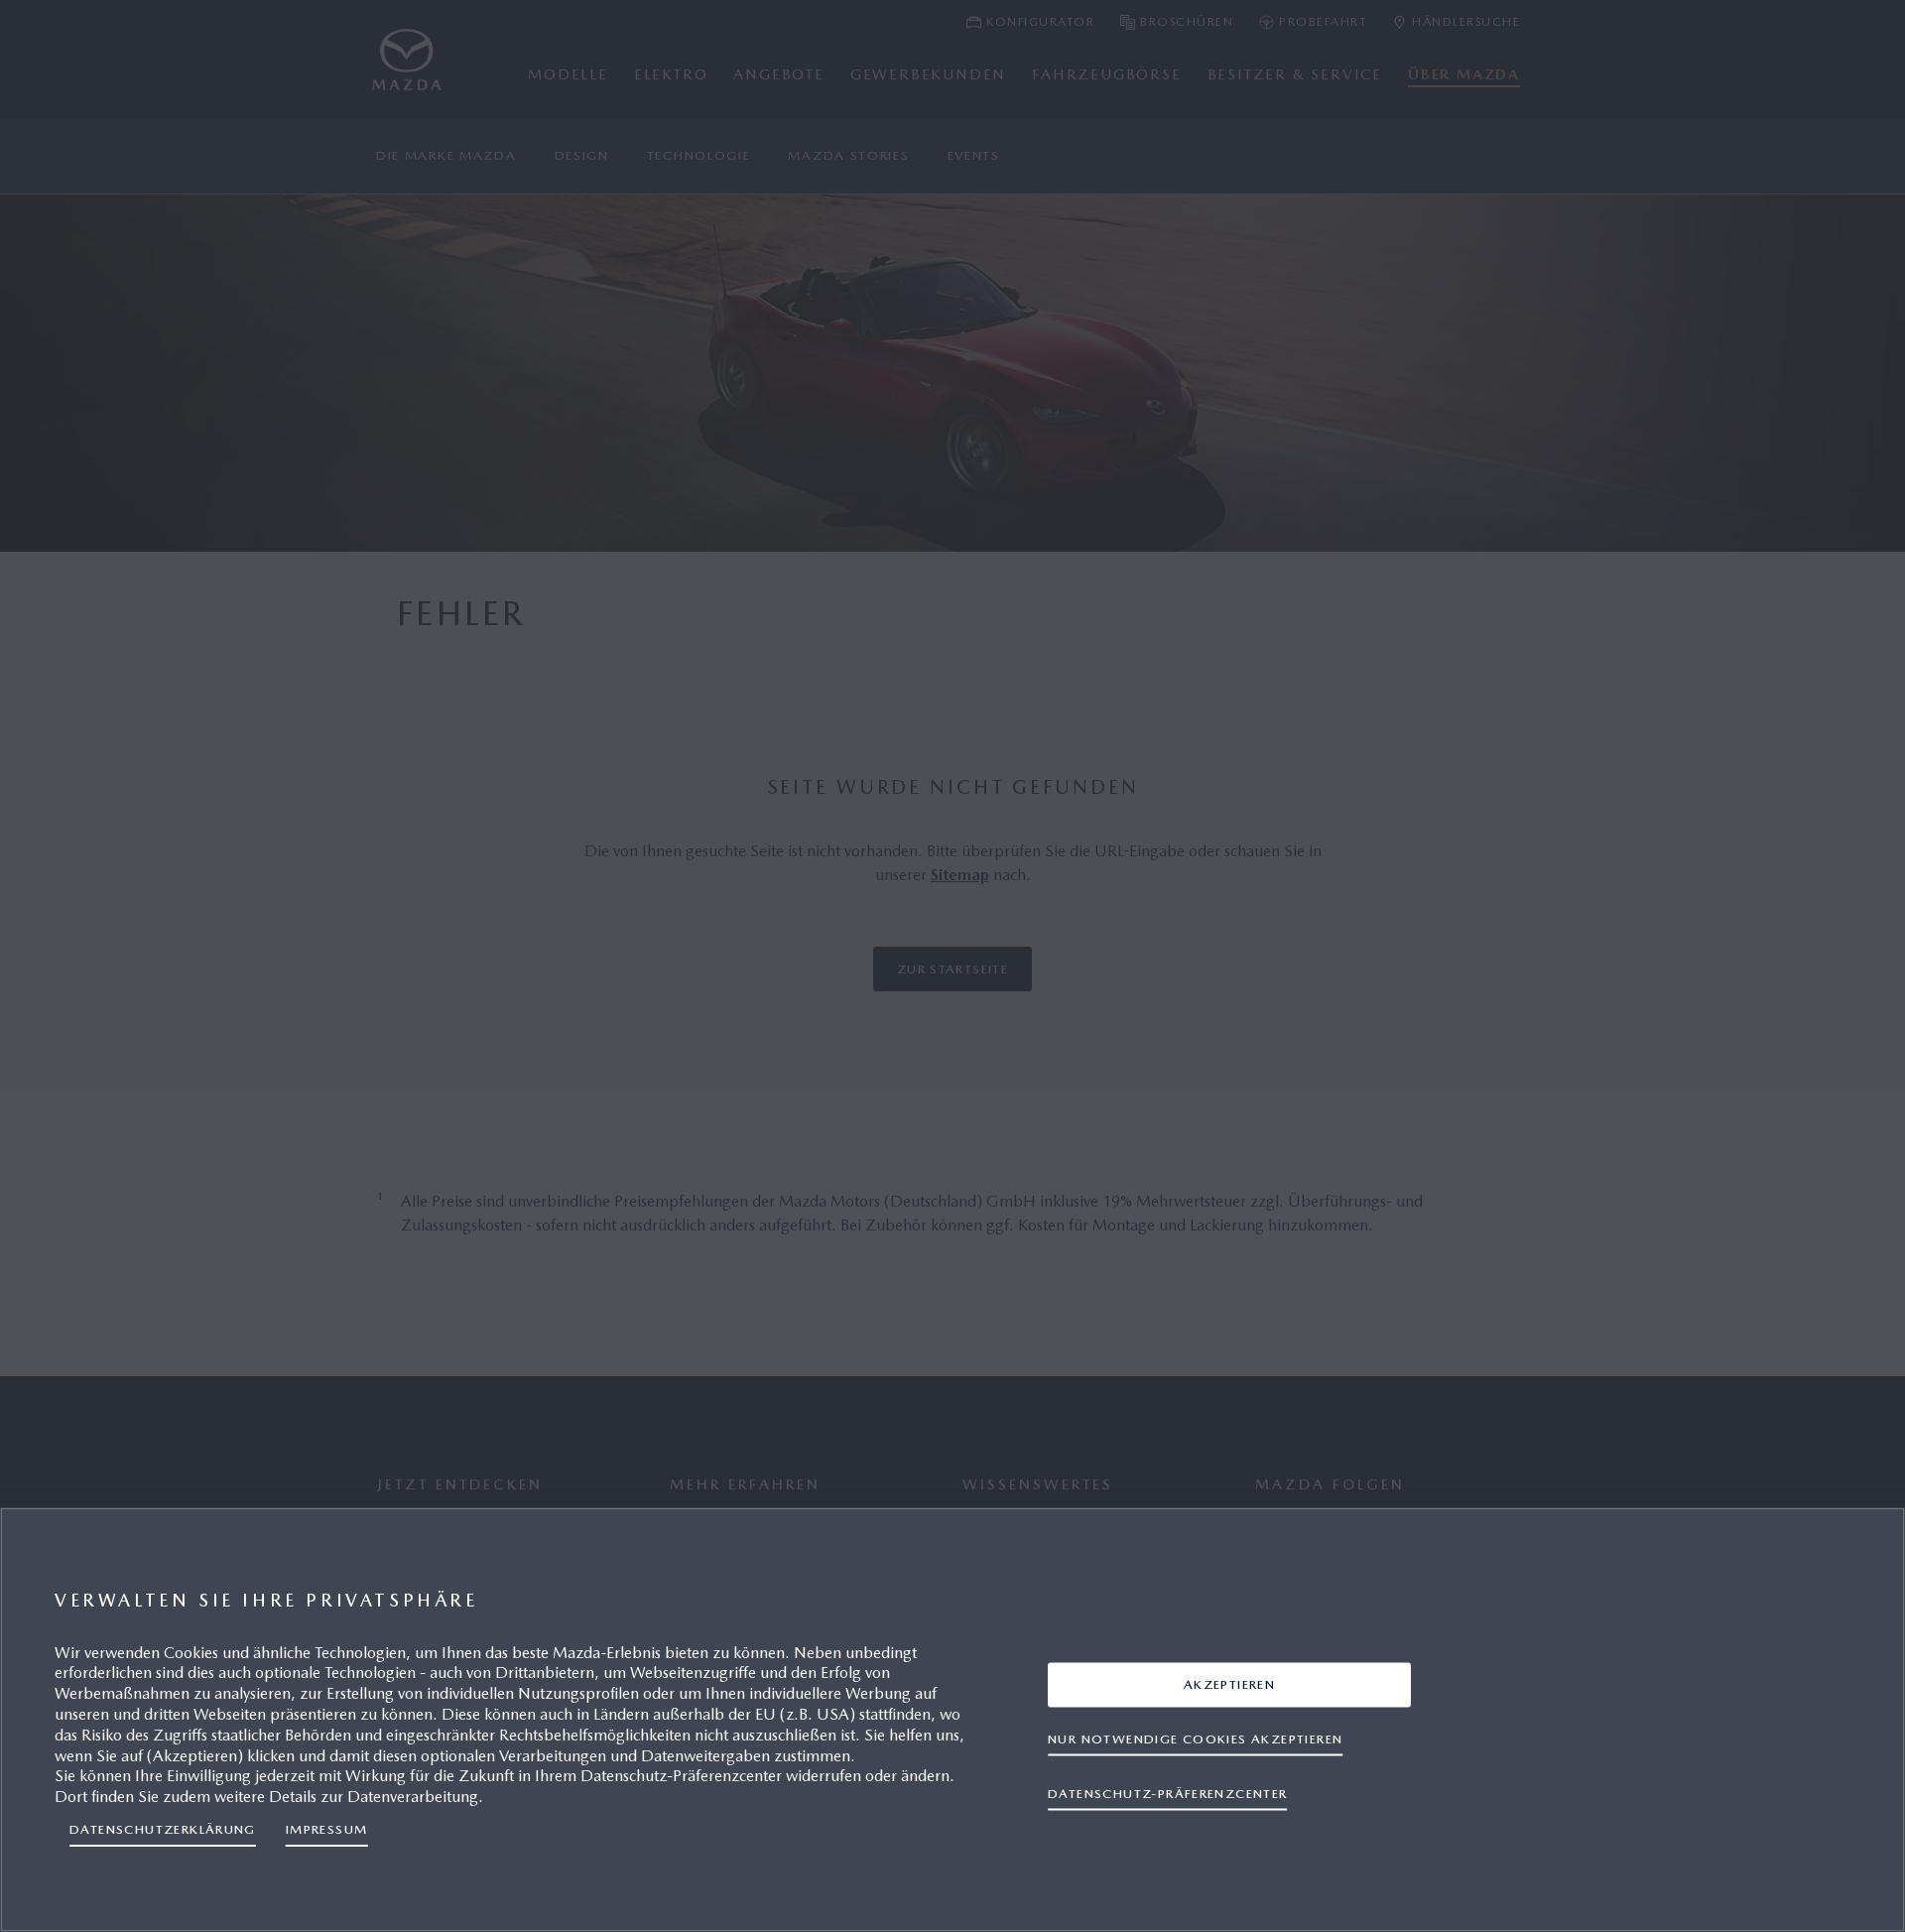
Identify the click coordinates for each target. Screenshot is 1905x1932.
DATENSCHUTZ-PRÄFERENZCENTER (1168, 1794)
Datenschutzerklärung (163, 1829)
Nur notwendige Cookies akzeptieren (1195, 1739)
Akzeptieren (1229, 1684)
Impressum (327, 1829)
